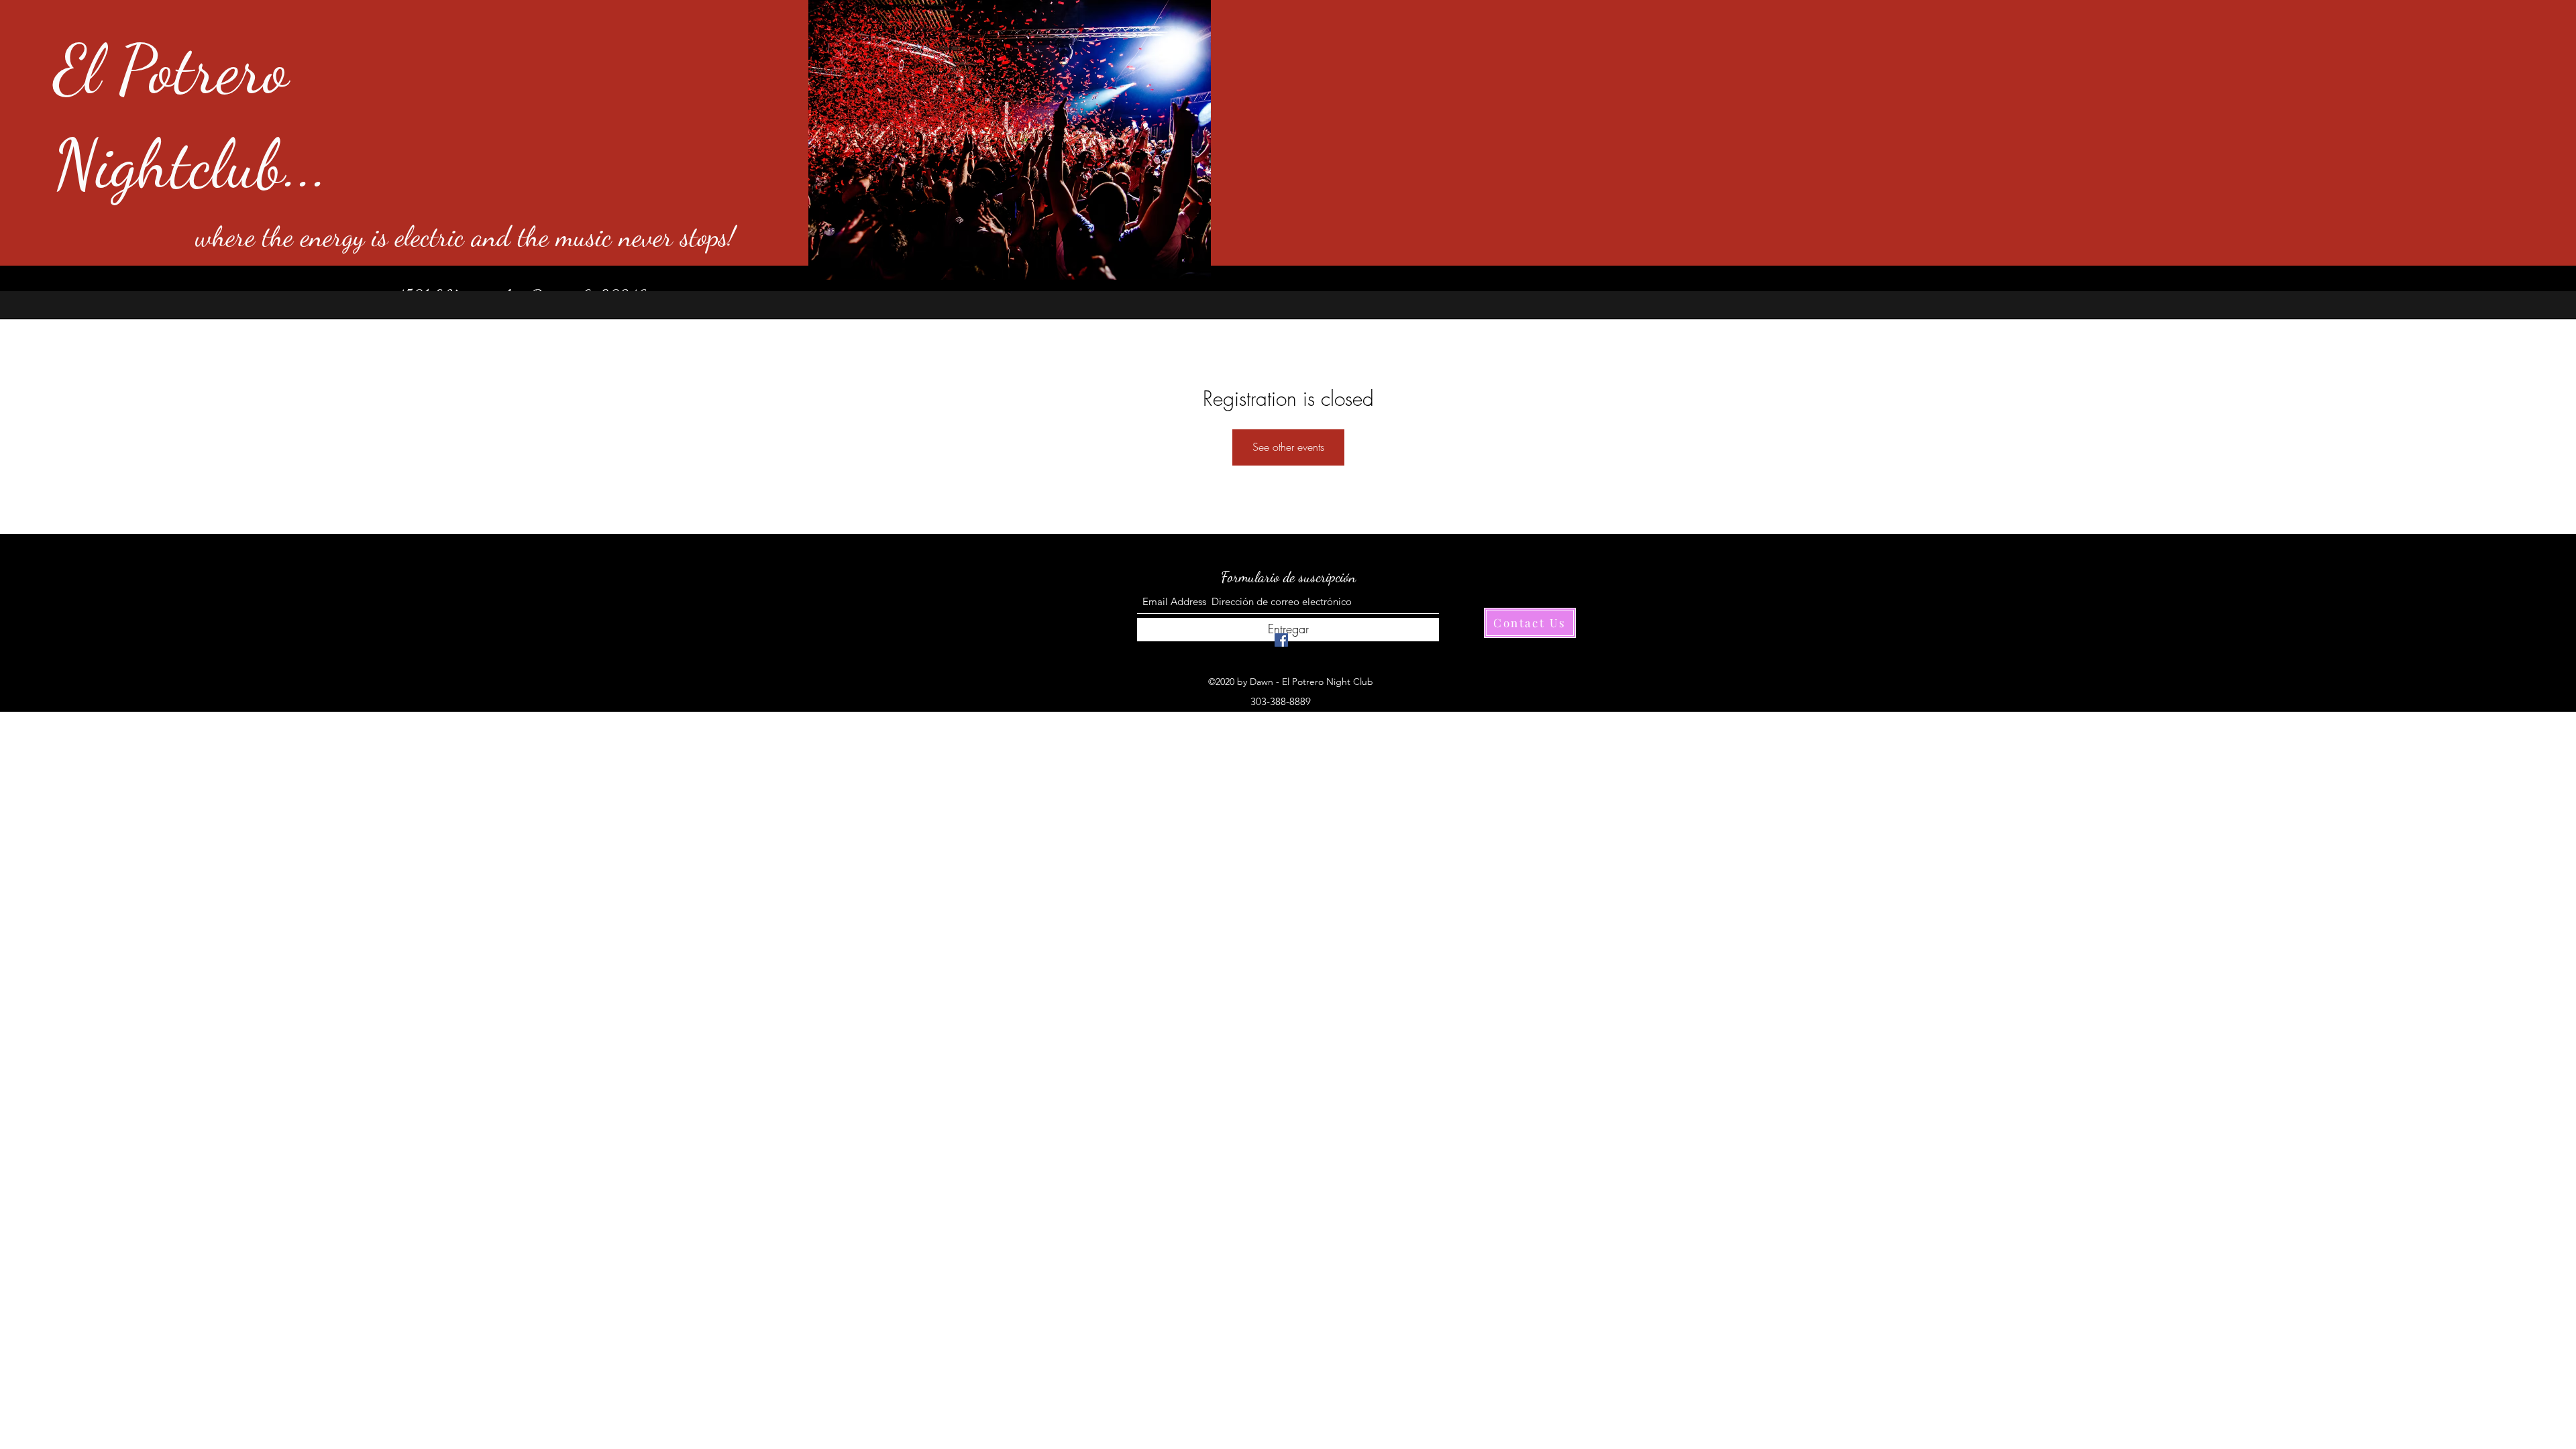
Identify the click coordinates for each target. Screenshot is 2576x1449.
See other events (1288, 447)
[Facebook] (1281, 640)
